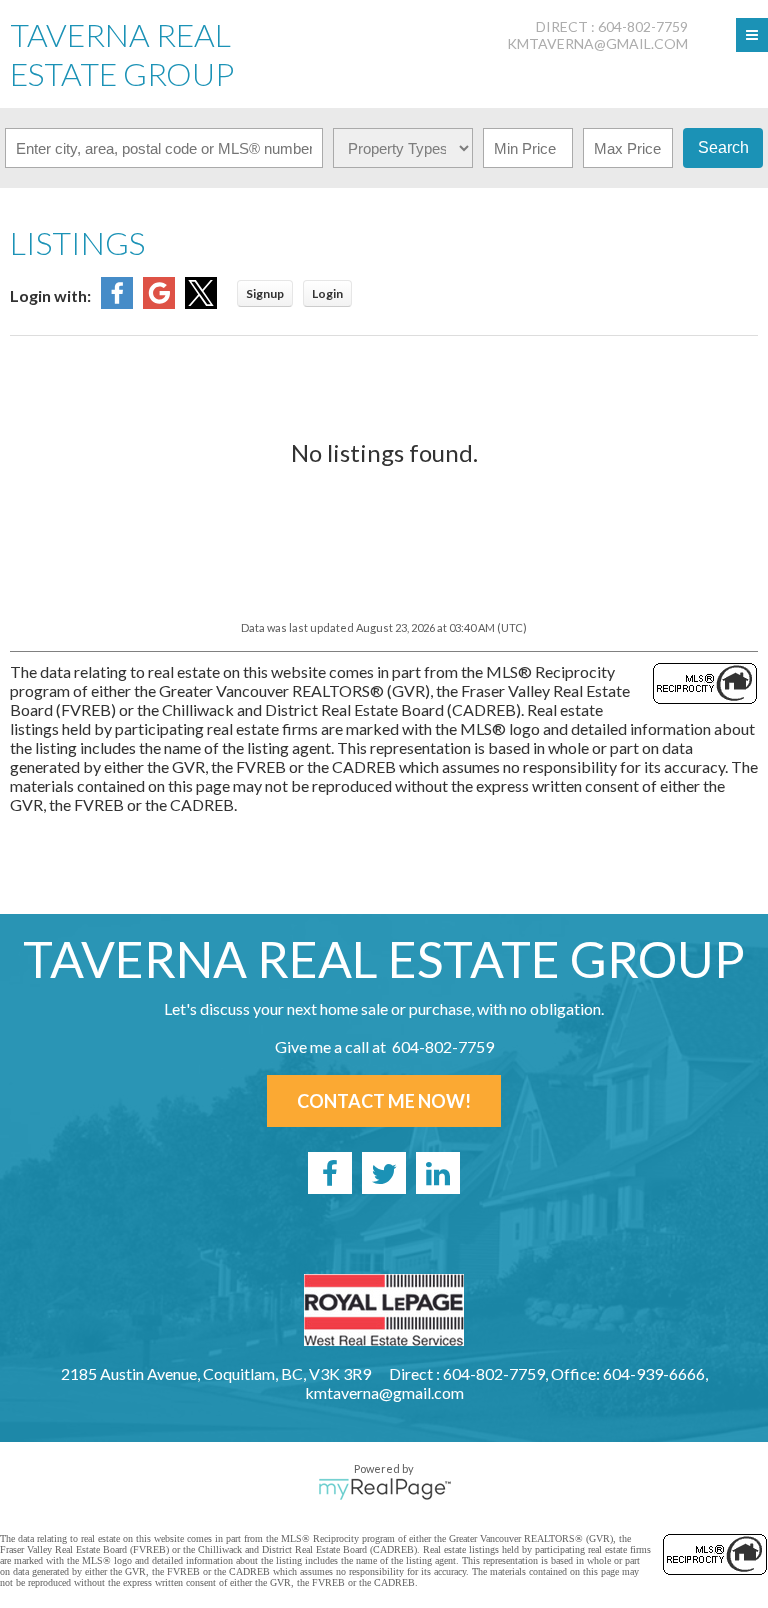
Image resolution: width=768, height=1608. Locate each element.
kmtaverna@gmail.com (597, 43)
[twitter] (384, 1173)
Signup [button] (265, 293)
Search (723, 147)
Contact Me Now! (384, 1101)
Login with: (50, 295)
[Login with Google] (159, 302)
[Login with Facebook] (117, 302)
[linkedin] (438, 1173)
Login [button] (327, 293)
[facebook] (330, 1173)
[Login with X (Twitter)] (201, 302)
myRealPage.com (384, 1489)
